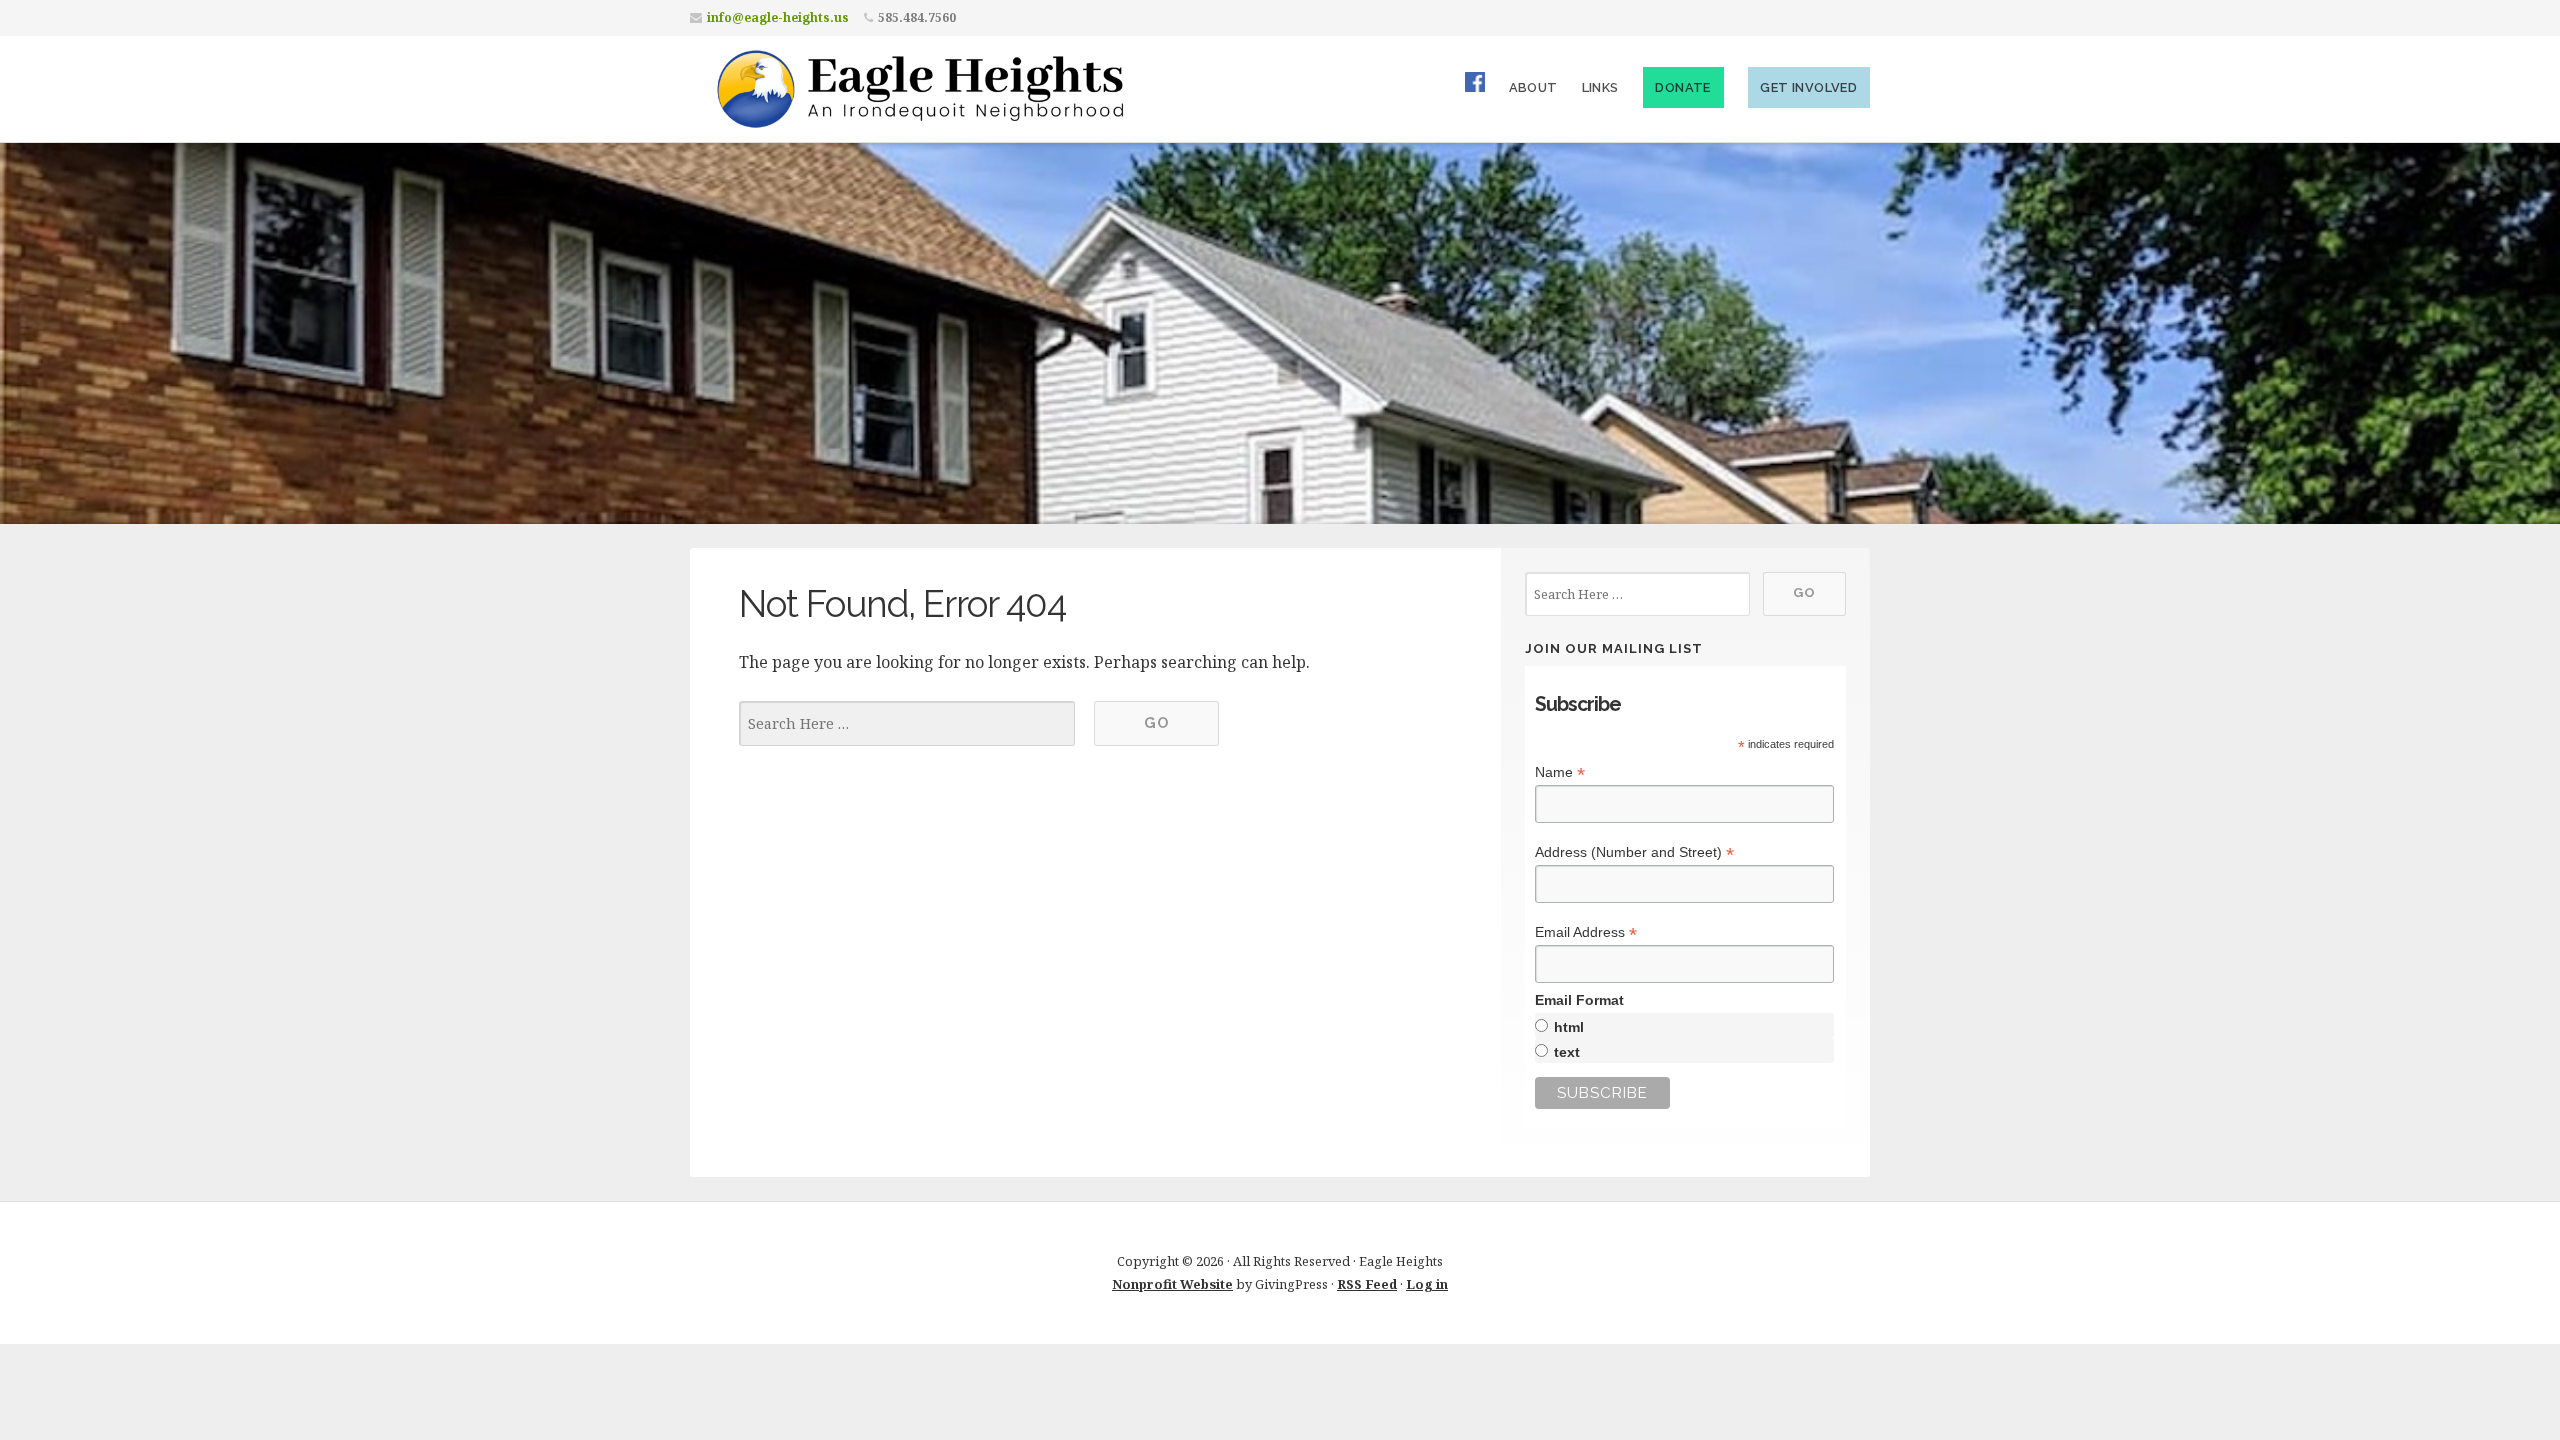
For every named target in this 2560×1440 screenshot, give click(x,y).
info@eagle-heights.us (778, 17)
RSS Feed (1367, 1284)
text (1567, 1052)
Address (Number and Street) (1634, 852)
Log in (1427, 1284)
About (1533, 87)
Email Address (1586, 932)
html (1569, 1027)
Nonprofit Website (1172, 1284)
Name (1560, 772)
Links (1600, 87)
